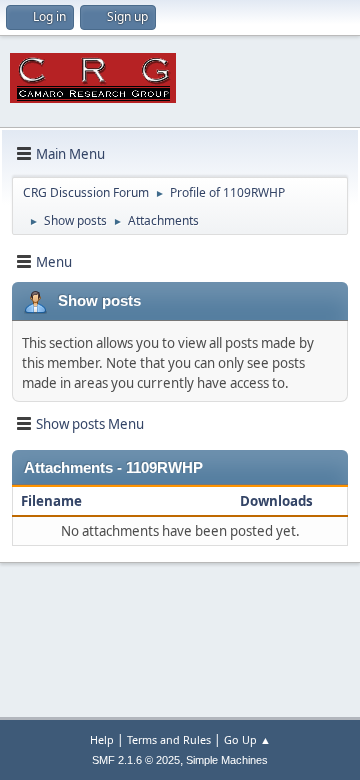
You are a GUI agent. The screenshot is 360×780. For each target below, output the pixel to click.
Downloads (276, 501)
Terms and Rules (169, 739)
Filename (51, 501)
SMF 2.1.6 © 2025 (136, 760)
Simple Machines (227, 760)
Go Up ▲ (247, 739)
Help (102, 739)
